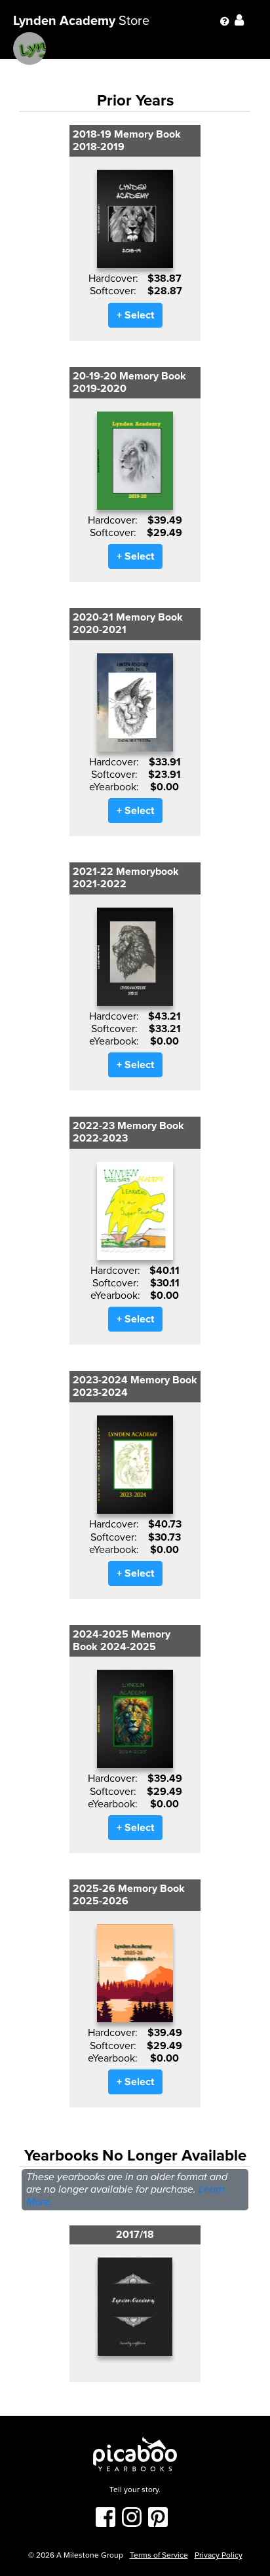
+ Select (135, 315)
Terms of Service (159, 2555)
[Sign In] (246, 21)
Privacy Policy (219, 2555)
